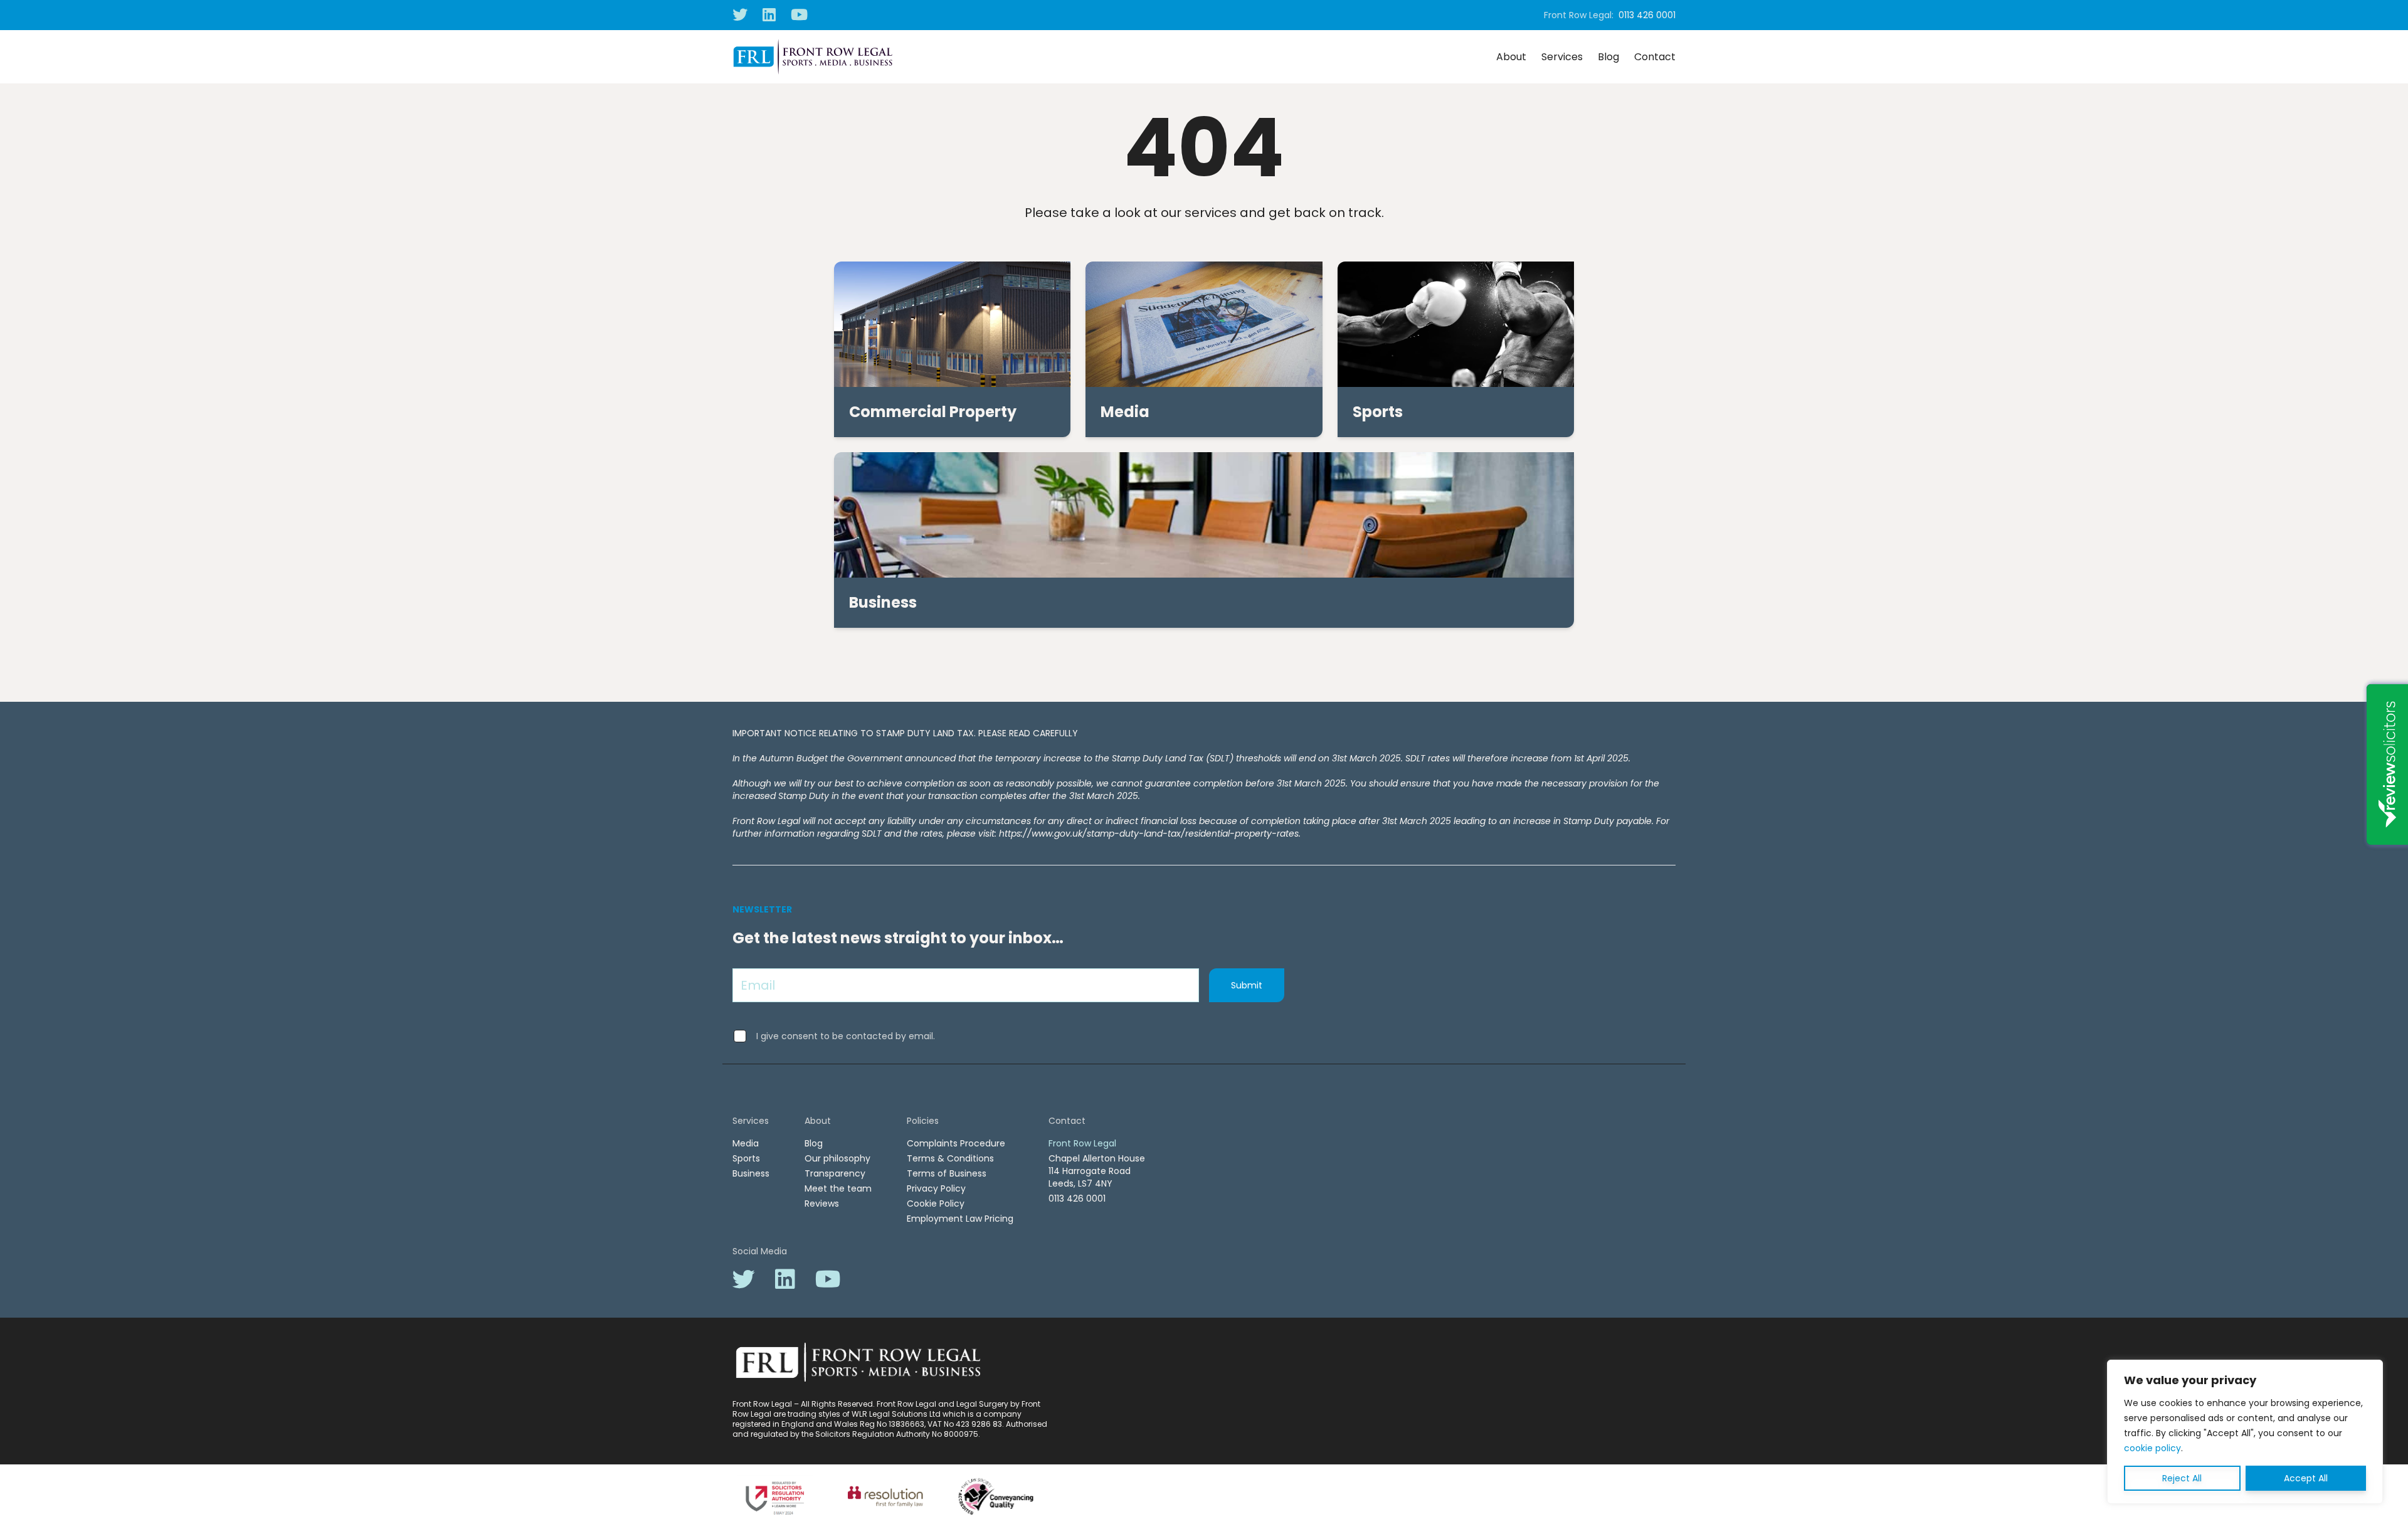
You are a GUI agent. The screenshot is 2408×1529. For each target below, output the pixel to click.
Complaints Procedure (956, 1143)
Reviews (822, 1204)
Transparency (835, 1173)
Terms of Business (947, 1173)
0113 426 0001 (1647, 15)
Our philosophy (837, 1158)
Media (746, 1143)
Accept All (2306, 1478)
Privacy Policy (936, 1188)
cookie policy (2152, 1448)
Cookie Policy (936, 1204)
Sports (746, 1158)
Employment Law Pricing (960, 1219)
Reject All (2182, 1478)
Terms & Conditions (950, 1158)
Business (751, 1173)
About (1511, 57)
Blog (1608, 57)
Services (1562, 57)
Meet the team (838, 1188)
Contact (1655, 57)
